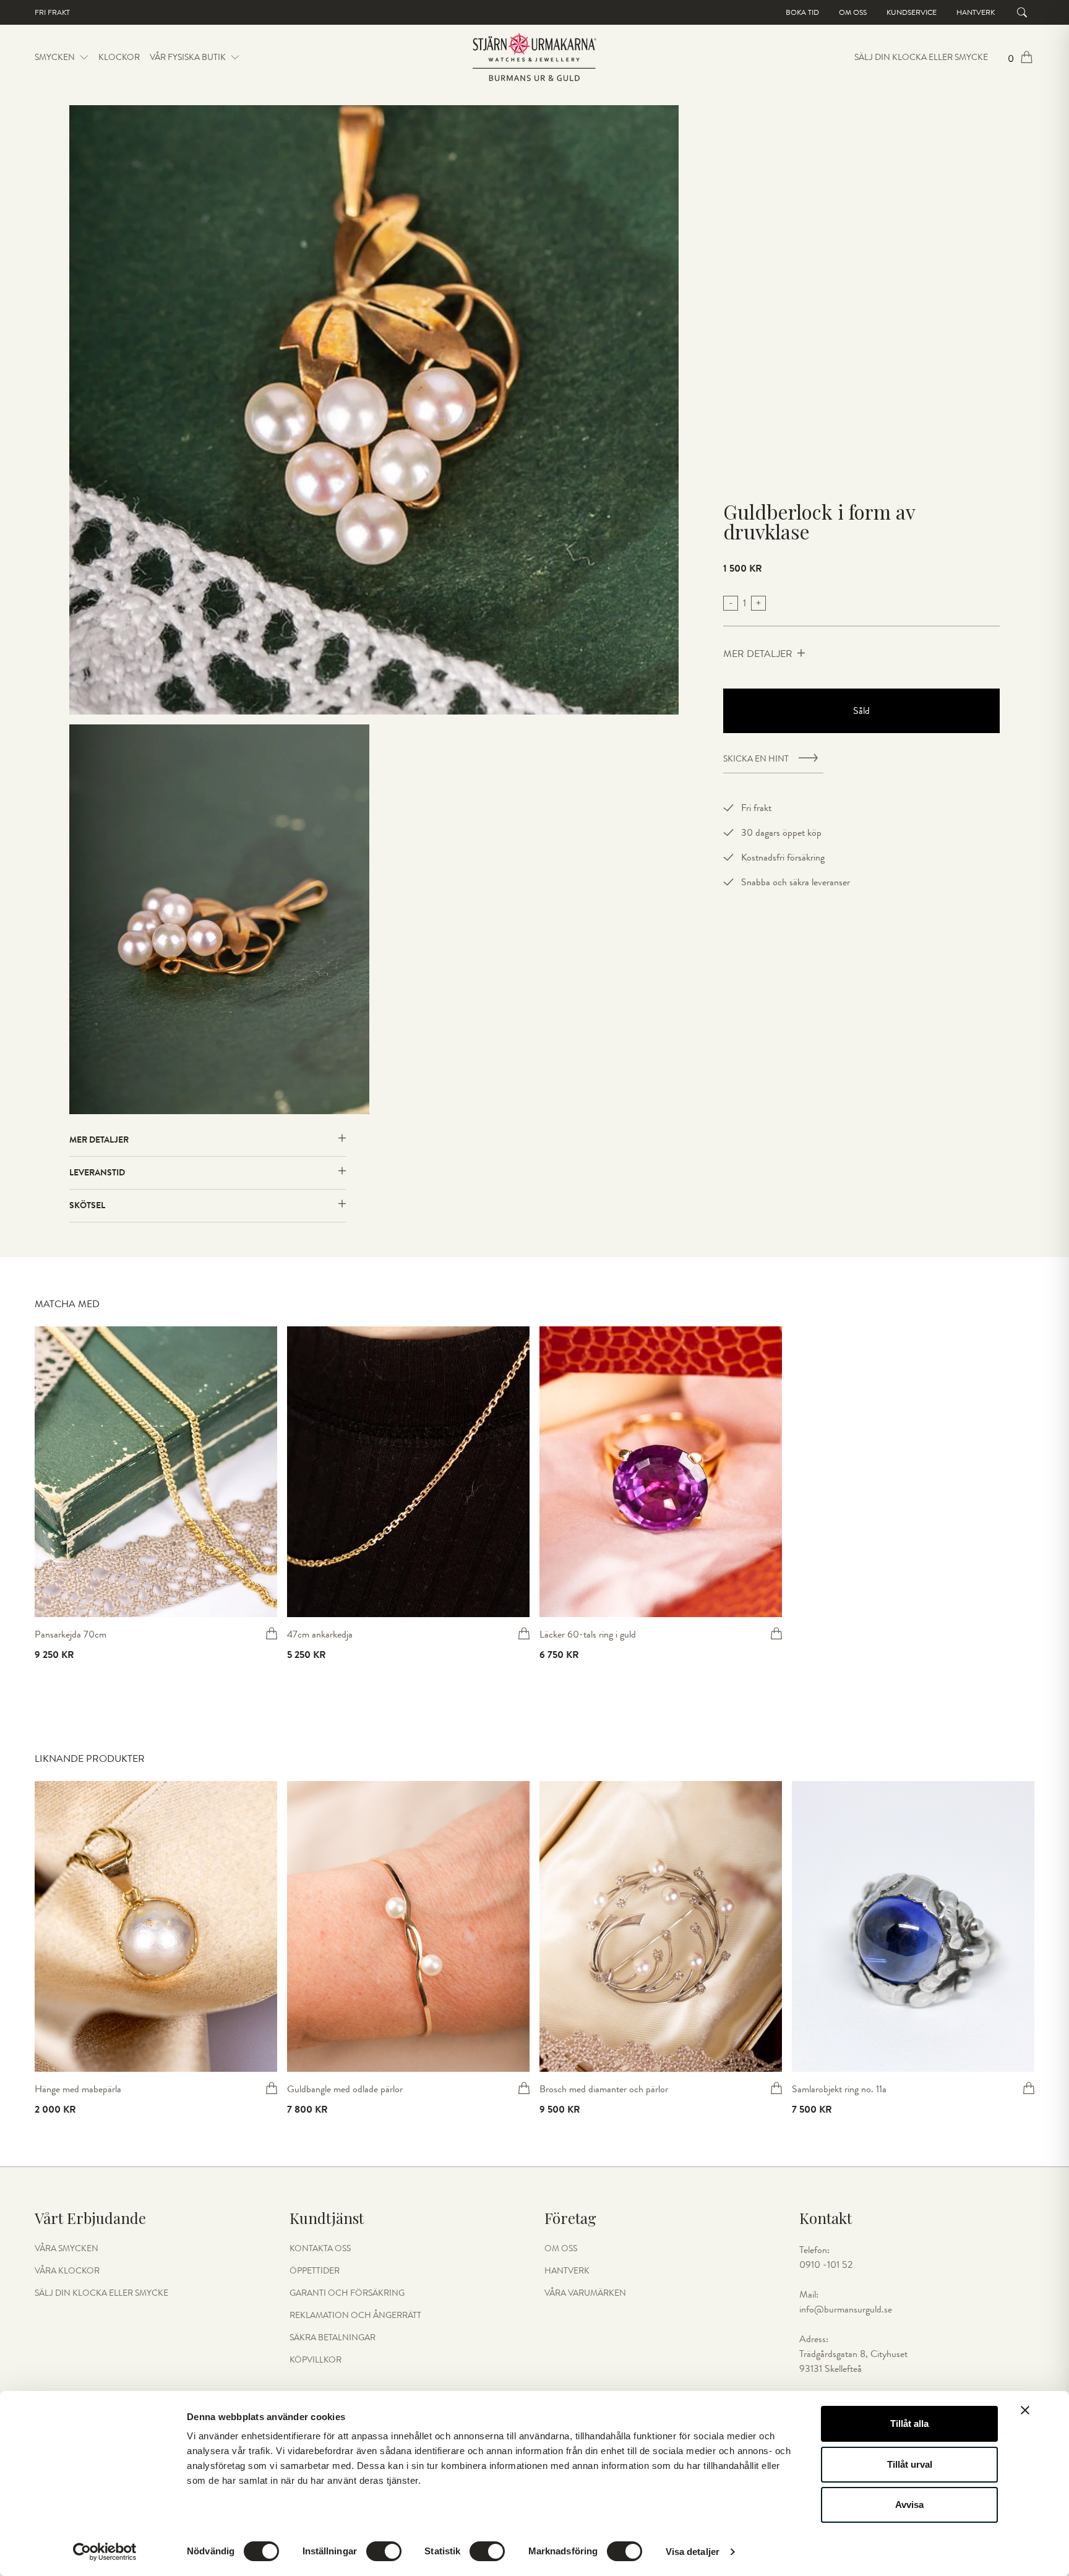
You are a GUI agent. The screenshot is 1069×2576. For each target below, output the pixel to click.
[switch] (384, 2551)
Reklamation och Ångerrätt (355, 2316)
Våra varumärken (585, 2293)
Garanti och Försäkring (347, 2293)
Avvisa (909, 2505)
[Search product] (1022, 12)
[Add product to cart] (272, 1633)
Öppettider (315, 2271)
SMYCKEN (55, 57)
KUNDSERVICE (912, 12)
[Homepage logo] (534, 58)
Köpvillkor (316, 2360)
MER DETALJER (758, 654)
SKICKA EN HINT (756, 759)
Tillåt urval (910, 2464)
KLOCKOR (119, 57)
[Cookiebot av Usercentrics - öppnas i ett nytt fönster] (105, 2552)
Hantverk (976, 12)
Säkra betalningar (333, 2338)
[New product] (156, 1472)
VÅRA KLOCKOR (67, 2271)
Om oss (853, 12)
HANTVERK (567, 2271)
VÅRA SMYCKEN (67, 2249)
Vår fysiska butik (188, 58)
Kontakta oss (320, 2249)
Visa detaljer (693, 2552)
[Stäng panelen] (1025, 2410)
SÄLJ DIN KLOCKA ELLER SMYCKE (921, 58)
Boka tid (802, 12)
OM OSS (561, 2249)
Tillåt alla (909, 2424)
